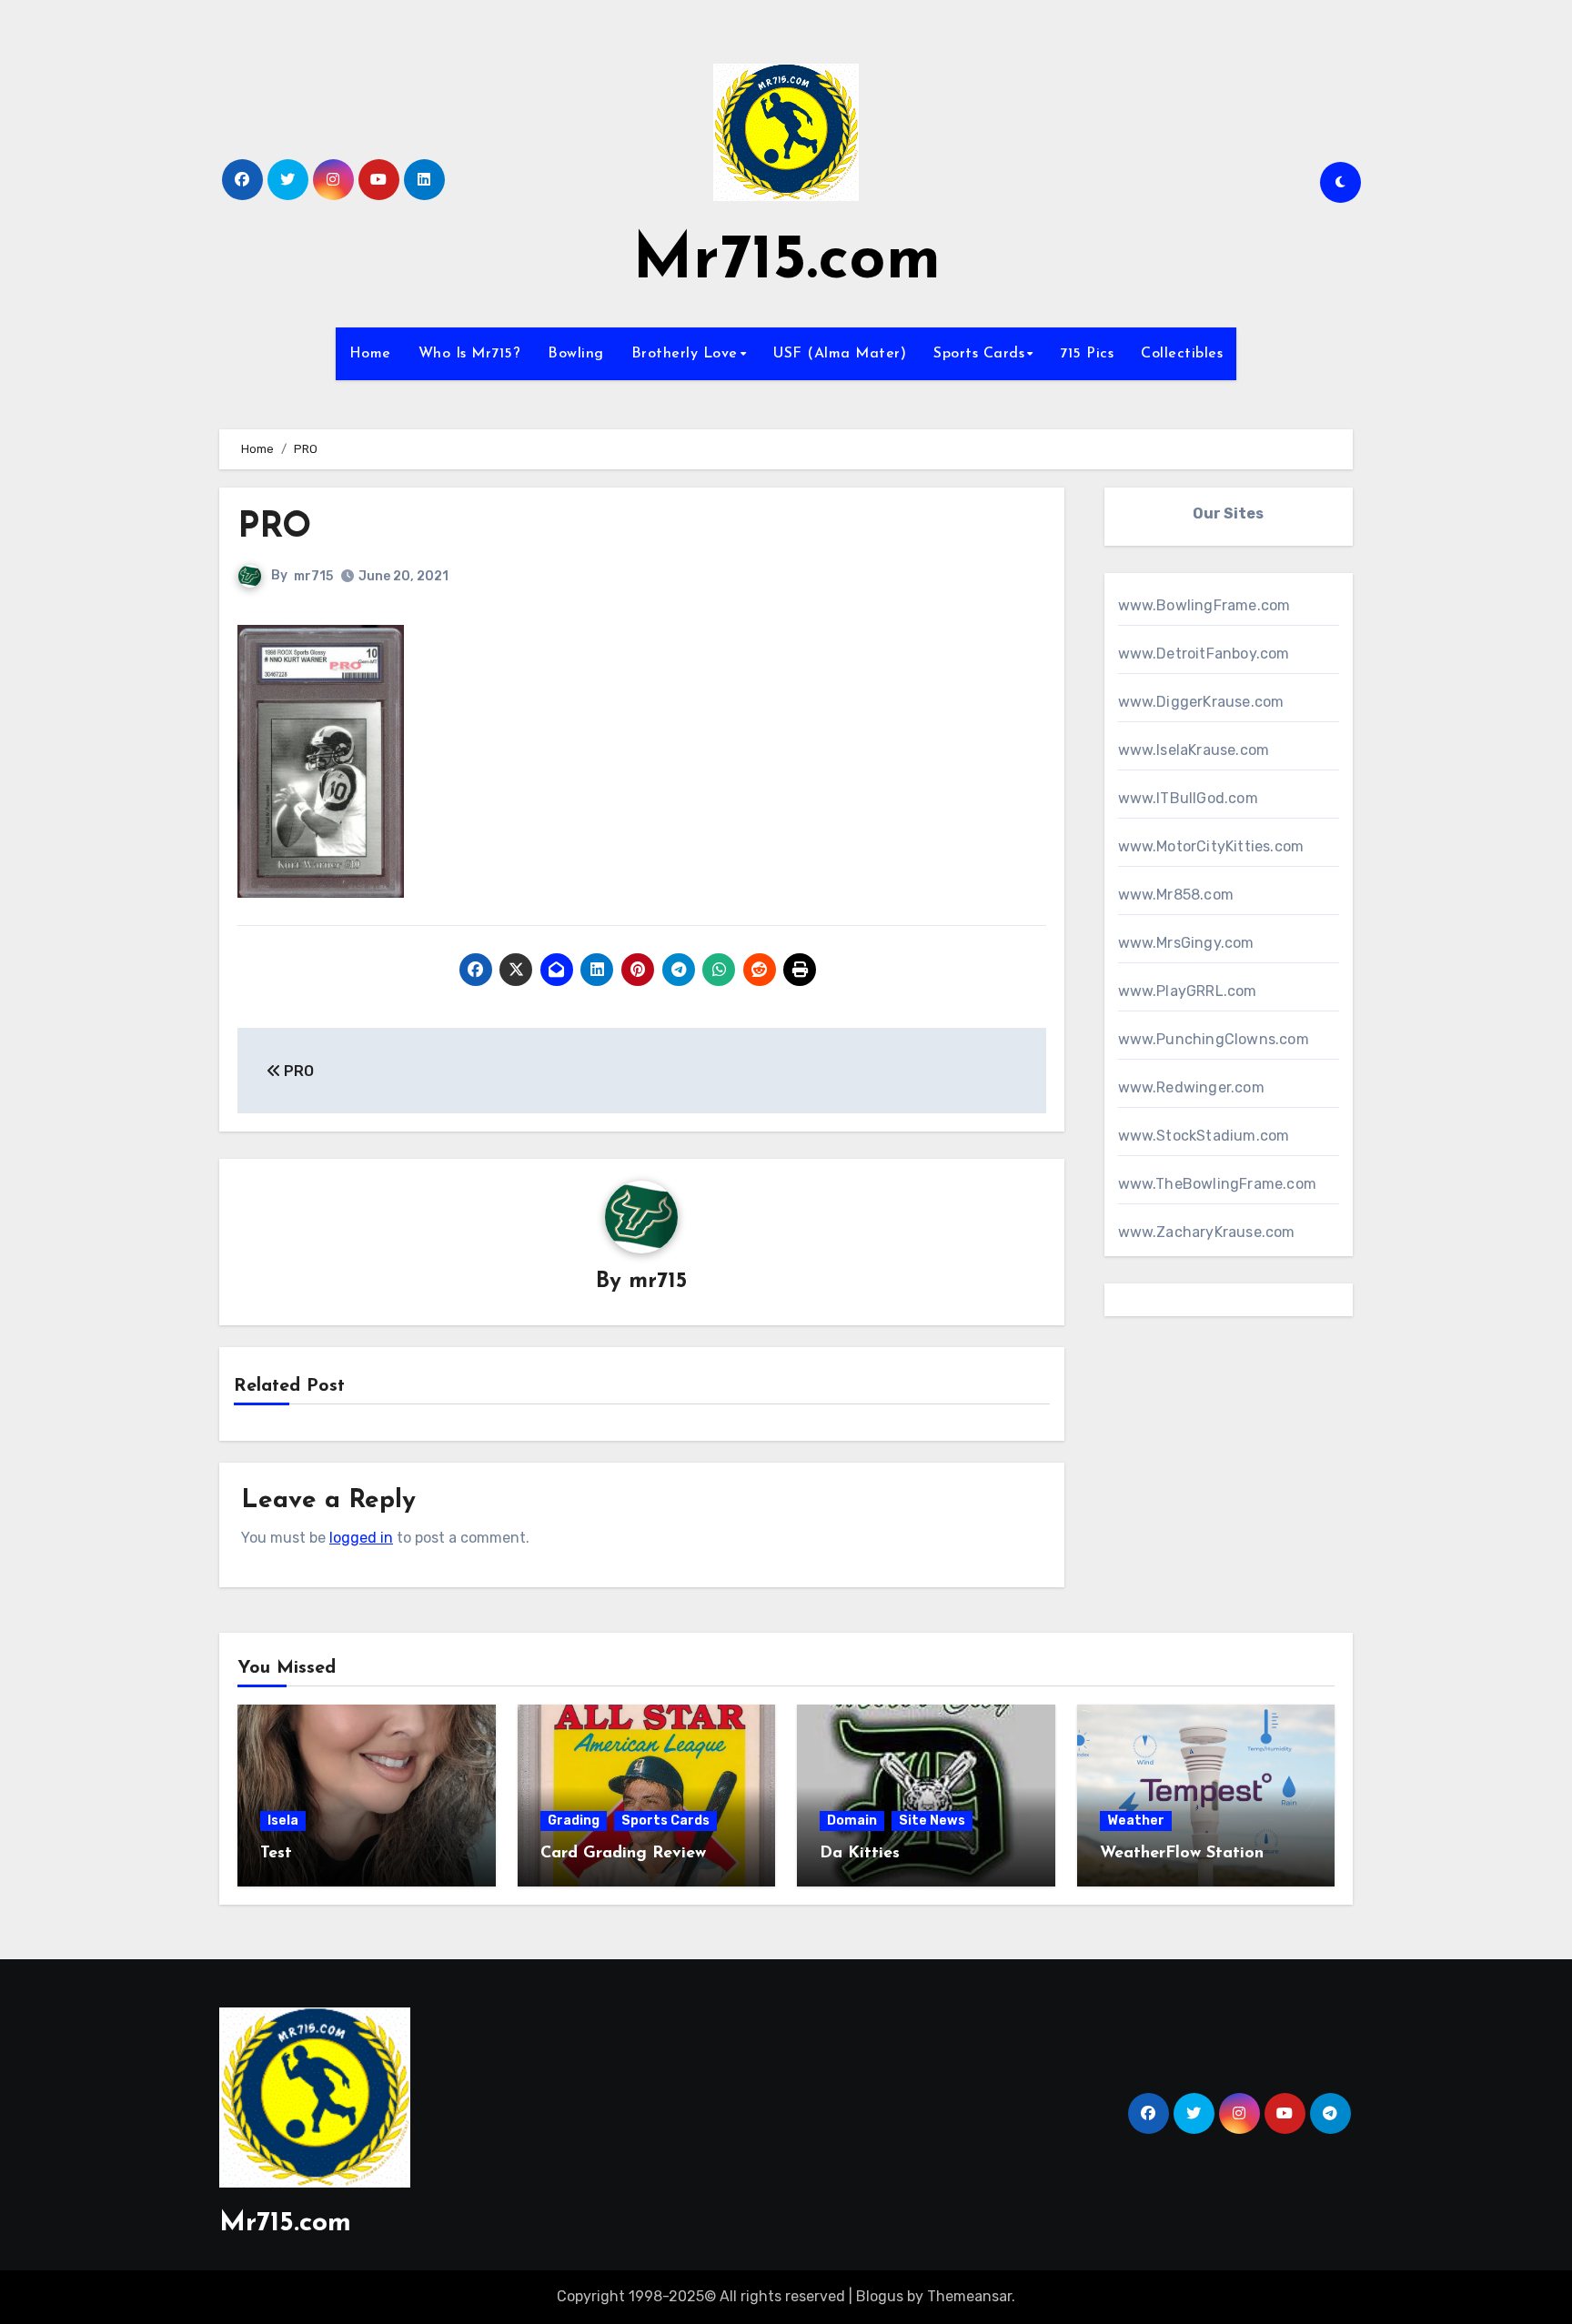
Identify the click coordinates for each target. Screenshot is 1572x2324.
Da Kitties (860, 1854)
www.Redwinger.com (1191, 1087)
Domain (852, 1821)
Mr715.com (786, 262)
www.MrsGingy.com (1186, 943)
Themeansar (969, 2296)
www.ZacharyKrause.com (1207, 1232)
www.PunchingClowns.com (1214, 1039)
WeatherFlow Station (1182, 1854)
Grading (574, 1821)
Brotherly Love (685, 354)
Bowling (576, 354)
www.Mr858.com (1176, 895)
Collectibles (1182, 354)
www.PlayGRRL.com (1188, 991)
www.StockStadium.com (1204, 1136)
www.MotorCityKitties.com (1211, 846)
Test (276, 1854)
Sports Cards (979, 354)
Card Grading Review (623, 1854)
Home (370, 354)
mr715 (313, 576)
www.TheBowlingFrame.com (1218, 1184)
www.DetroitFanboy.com (1204, 654)
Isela (283, 1821)
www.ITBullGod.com (1188, 798)
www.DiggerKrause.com (1201, 702)
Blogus (880, 2296)
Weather (1136, 1821)
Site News (932, 1821)
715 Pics (1087, 354)
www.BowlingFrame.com (1204, 605)
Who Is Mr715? (470, 354)
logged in (361, 1538)
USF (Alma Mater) (840, 354)
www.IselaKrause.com (1194, 750)
